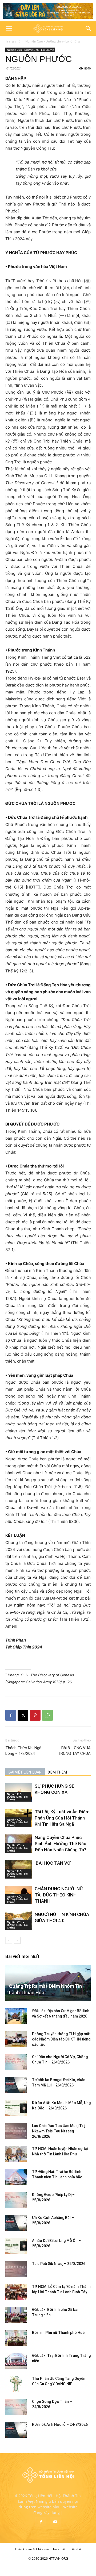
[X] (23, 1715)
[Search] (89, 29)
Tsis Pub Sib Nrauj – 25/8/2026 (59, 2264)
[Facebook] (11, 1715)
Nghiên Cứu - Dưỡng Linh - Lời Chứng (53, 41)
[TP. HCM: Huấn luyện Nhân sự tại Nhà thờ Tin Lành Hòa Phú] (16, 2154)
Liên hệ (76, 2549)
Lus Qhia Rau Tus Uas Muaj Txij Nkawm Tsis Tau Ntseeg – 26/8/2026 (59, 2131)
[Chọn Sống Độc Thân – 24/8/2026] (16, 2407)
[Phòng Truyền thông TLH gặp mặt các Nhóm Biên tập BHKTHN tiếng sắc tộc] (16, 2039)
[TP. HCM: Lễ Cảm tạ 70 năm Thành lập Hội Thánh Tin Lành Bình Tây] (16, 2292)
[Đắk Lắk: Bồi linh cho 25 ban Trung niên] (16, 2315)
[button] (9, 29)
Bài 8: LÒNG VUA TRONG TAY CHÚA (74, 1751)
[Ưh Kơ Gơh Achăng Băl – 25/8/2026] (16, 2223)
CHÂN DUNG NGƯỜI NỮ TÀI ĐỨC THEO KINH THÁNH (59, 1895)
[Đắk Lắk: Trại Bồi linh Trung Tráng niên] (16, 2361)
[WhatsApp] (47, 1715)
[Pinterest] (35, 1715)
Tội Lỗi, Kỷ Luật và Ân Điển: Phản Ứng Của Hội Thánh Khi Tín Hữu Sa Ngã (62, 1818)
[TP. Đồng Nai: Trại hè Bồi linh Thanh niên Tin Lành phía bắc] (16, 2177)
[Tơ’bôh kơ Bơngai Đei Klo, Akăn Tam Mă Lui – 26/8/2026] (16, 2085)
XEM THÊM (57, 1772)
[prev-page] (9, 1940)
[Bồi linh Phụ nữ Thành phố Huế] (16, 2338)
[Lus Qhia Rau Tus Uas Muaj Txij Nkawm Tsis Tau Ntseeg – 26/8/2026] (16, 2131)
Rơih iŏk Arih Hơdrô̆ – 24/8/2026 (60, 2424)
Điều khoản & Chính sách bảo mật (40, 2549)
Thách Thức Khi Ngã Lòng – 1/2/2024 (23, 1751)
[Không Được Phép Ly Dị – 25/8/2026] (16, 2200)
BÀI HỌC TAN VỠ (53, 1863)
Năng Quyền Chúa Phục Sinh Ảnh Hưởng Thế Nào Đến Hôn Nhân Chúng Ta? (61, 1844)
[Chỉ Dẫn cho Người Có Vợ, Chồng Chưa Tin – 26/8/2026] (16, 2062)
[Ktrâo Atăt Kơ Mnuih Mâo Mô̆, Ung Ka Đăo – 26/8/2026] (16, 2108)
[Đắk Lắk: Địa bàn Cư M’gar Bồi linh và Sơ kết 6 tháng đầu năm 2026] (16, 2016)
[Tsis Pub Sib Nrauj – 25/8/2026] (16, 2269)
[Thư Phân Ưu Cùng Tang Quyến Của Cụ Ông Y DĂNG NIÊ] (16, 2384)
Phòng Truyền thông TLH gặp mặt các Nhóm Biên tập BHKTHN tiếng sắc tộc (61, 2039)
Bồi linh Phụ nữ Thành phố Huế (58, 2333)
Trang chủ (13, 41)
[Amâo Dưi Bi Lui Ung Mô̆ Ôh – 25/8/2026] (16, 2246)
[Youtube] (55, 2522)
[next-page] (17, 1940)
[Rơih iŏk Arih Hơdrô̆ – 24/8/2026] (16, 2430)
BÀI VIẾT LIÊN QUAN (25, 1772)
